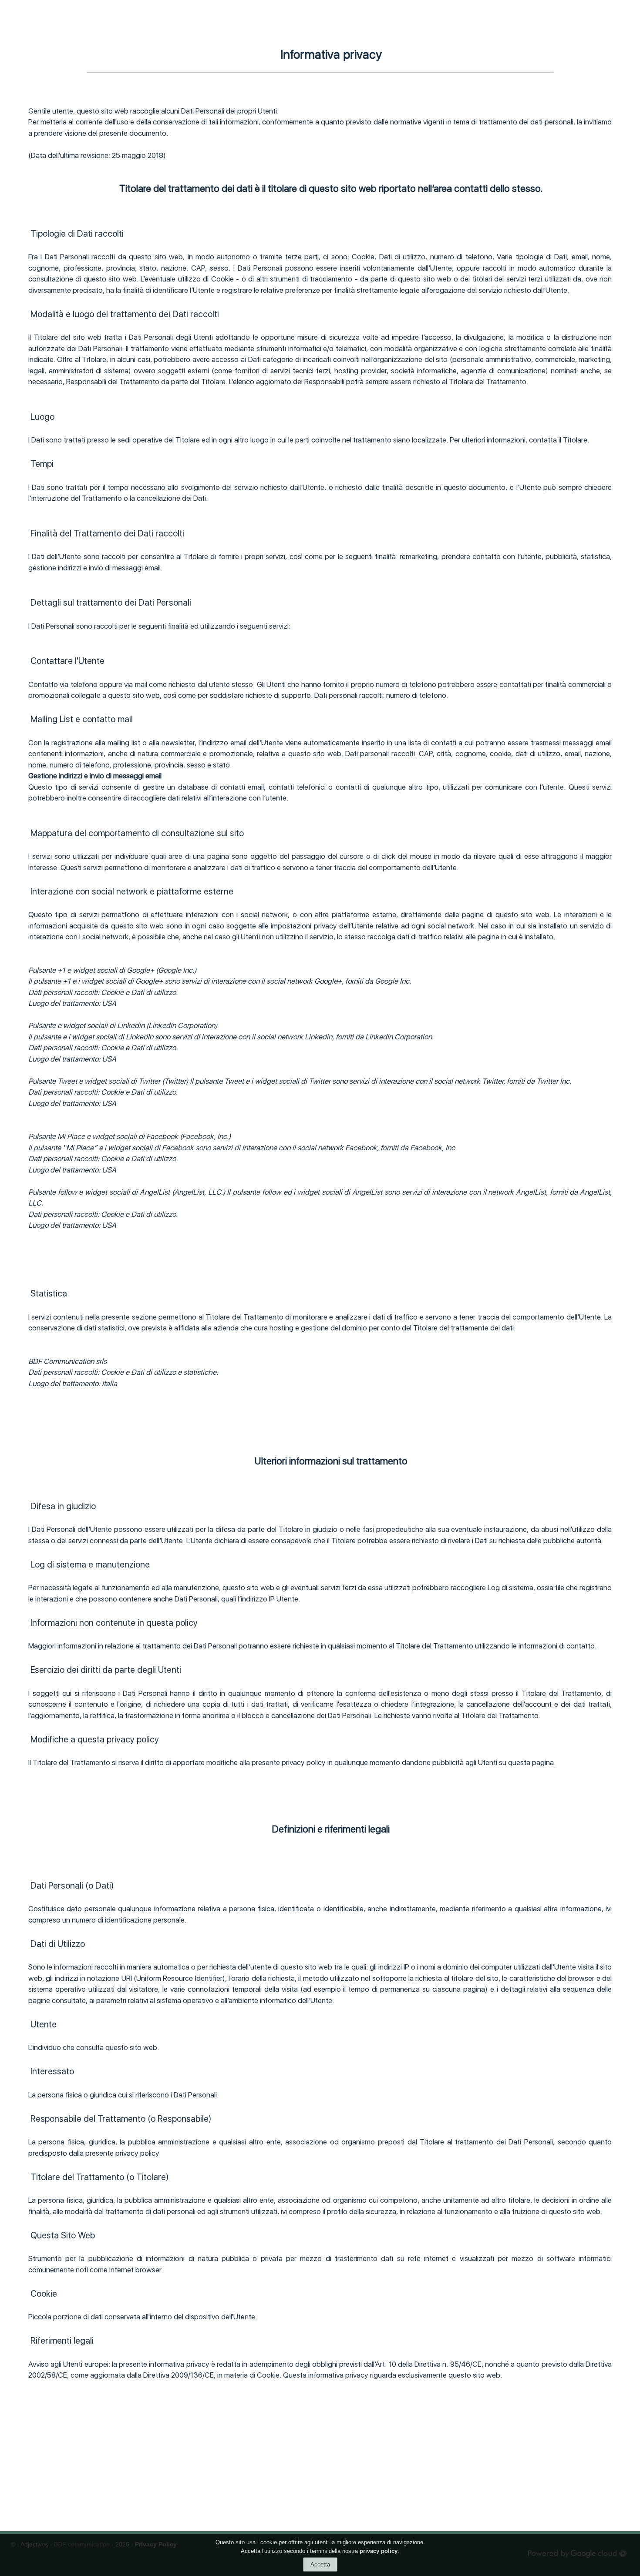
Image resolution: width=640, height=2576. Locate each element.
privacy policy (379, 2551)
